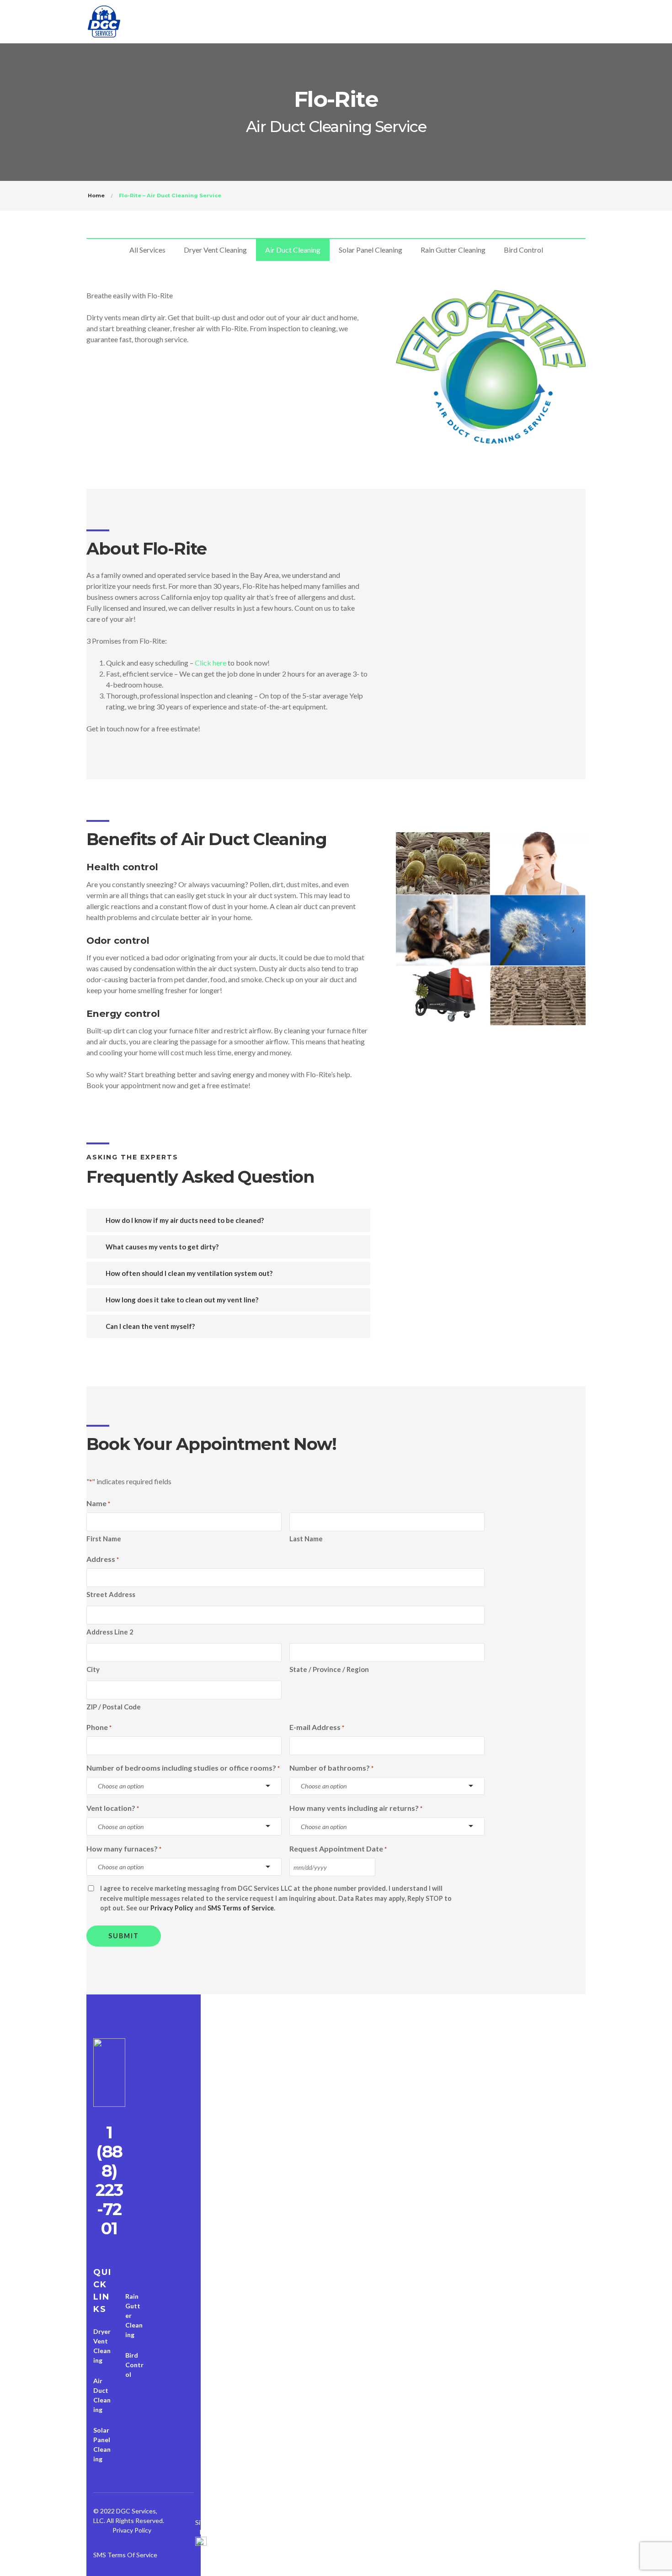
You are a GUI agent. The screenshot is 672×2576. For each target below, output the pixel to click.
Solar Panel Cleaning (371, 250)
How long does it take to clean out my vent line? (181, 1300)
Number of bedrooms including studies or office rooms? (183, 1768)
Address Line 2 (110, 1632)
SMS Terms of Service (241, 1908)
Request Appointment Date (338, 1849)
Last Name (306, 1539)
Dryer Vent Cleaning (215, 250)
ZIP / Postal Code (114, 1707)
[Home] (109, 2075)
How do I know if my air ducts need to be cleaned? (184, 1220)
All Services (147, 250)
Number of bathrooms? (331, 1768)
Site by (201, 2527)
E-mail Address (317, 1727)
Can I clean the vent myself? (149, 1326)
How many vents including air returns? (356, 1808)
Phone (99, 1727)
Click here (211, 663)
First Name (104, 1539)
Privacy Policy (172, 1908)
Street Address (111, 1594)
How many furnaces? (124, 1849)
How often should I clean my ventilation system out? (188, 1273)
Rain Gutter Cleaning (453, 250)
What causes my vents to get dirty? (161, 1247)
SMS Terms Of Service (125, 2555)
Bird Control (523, 250)
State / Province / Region (329, 1669)
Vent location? (113, 1808)
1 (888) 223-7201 (109, 2181)
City (93, 1669)
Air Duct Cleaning (293, 250)
